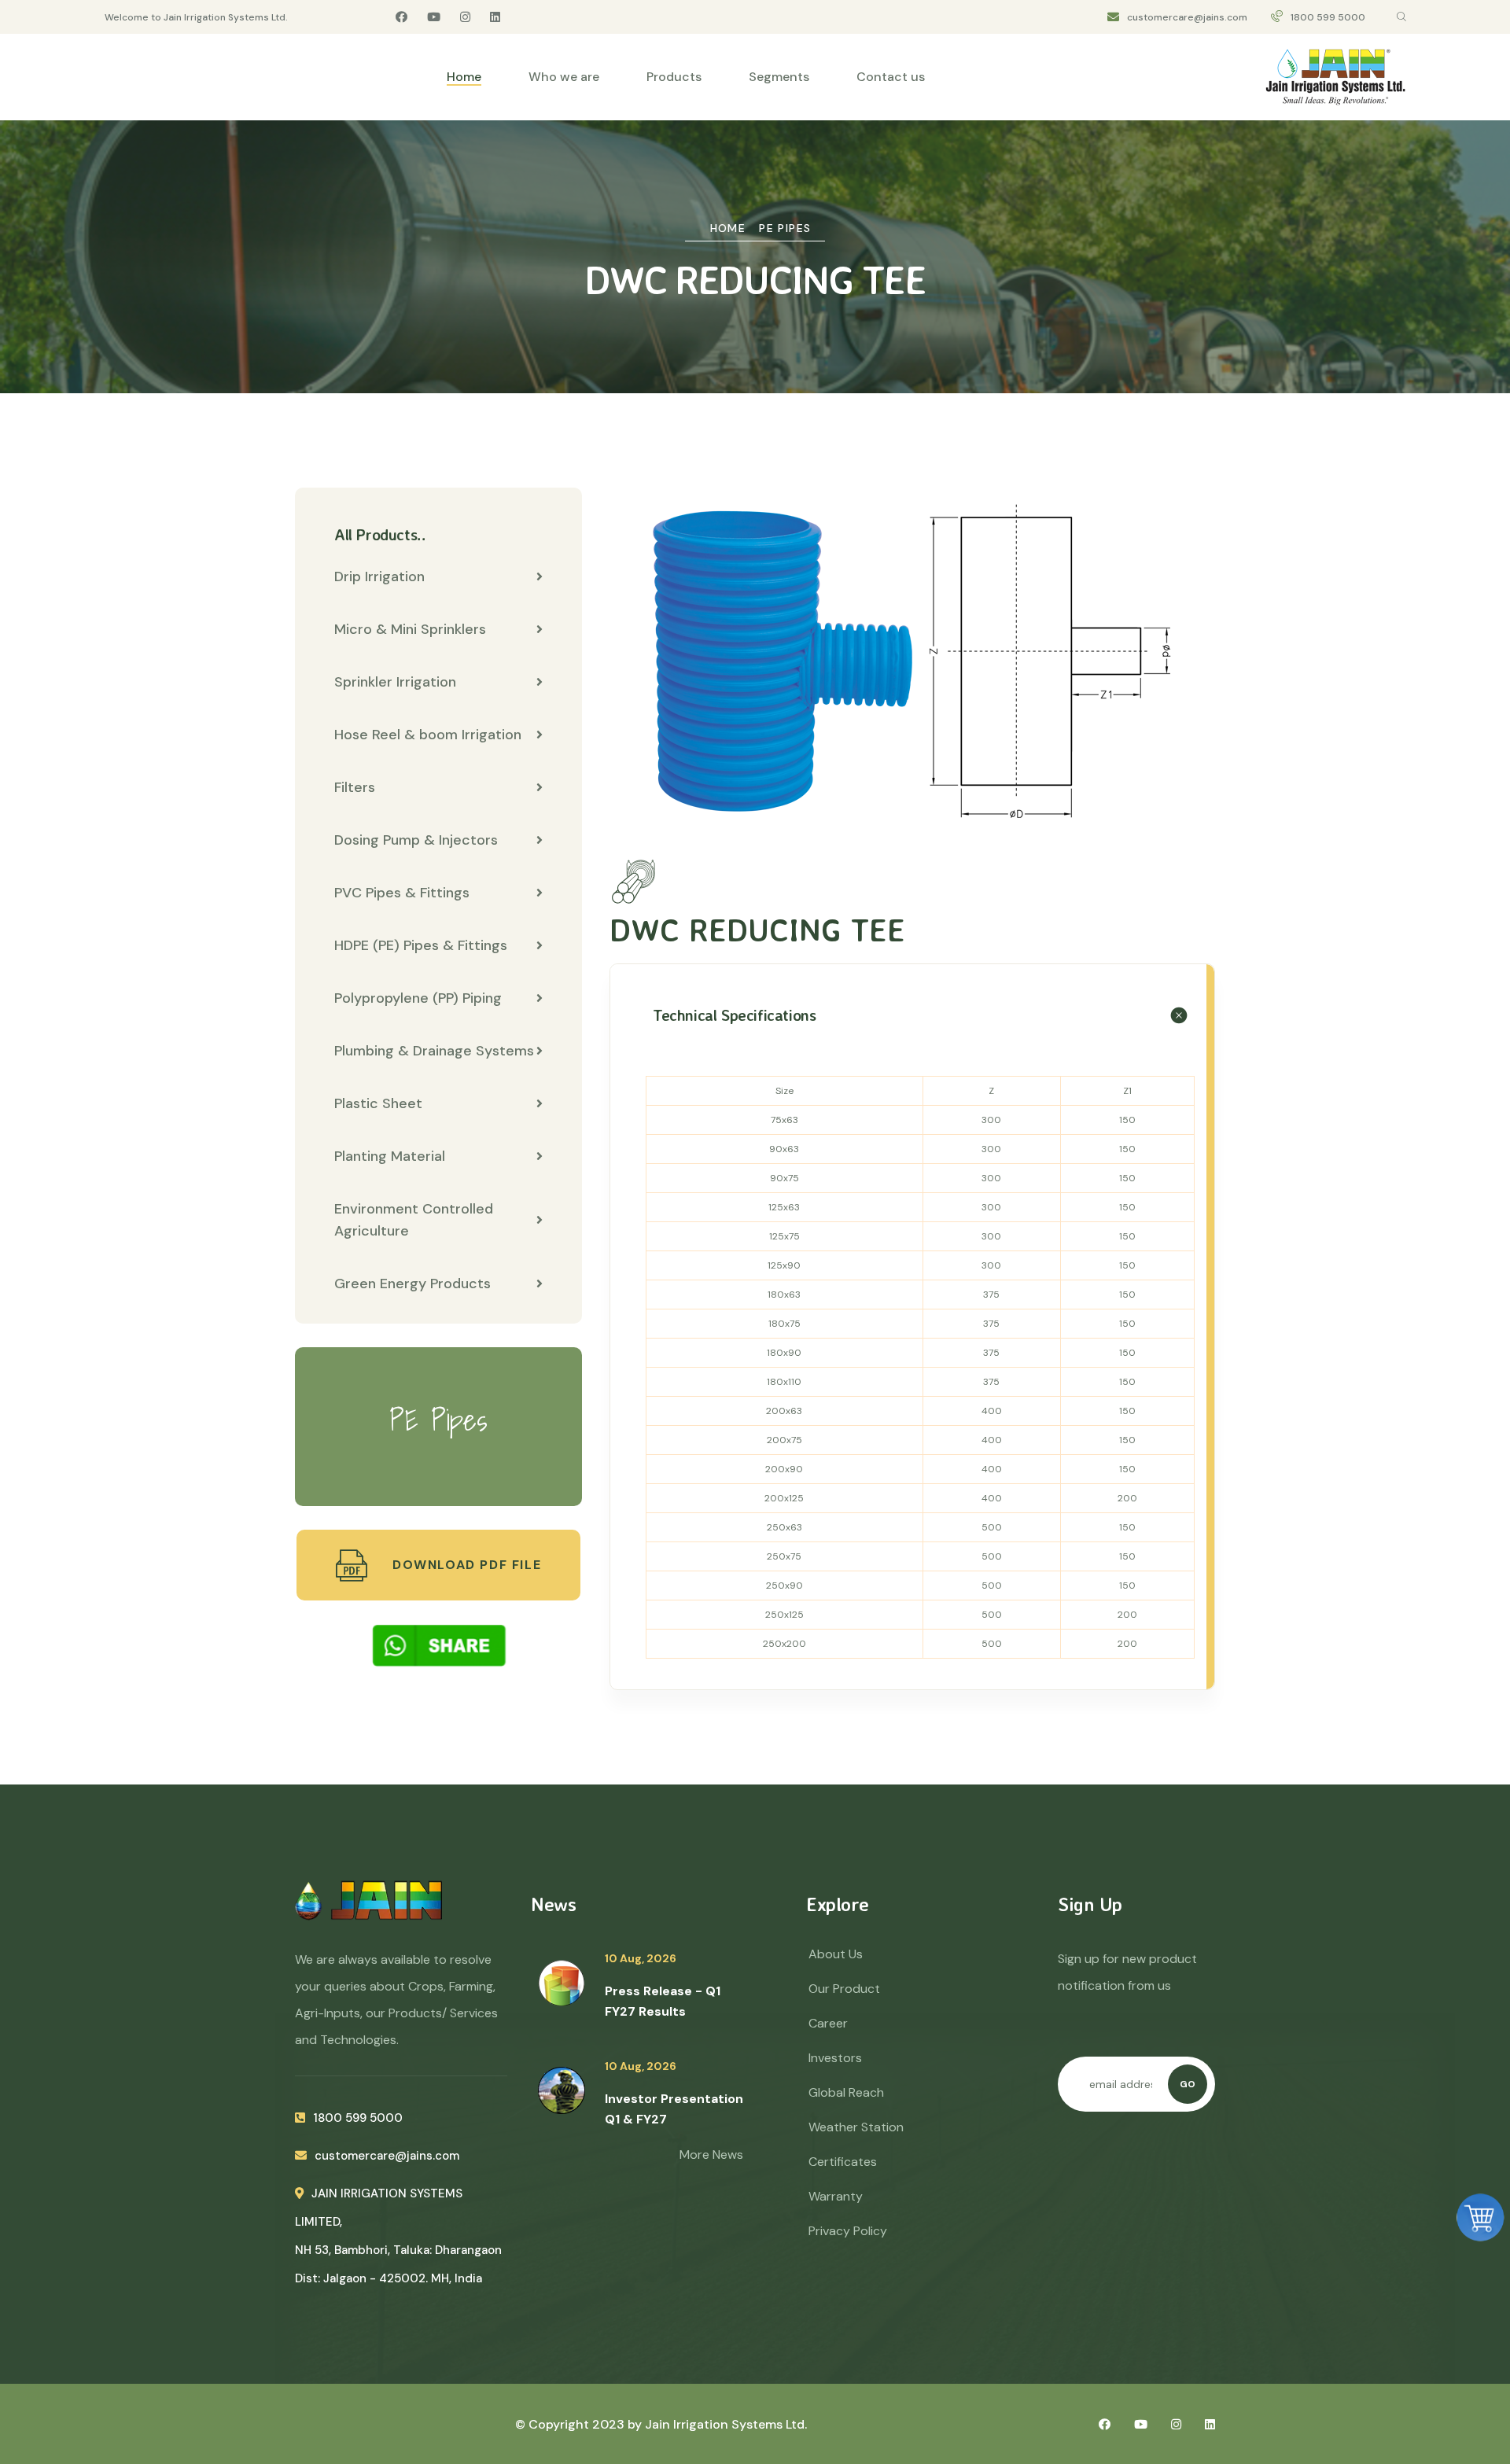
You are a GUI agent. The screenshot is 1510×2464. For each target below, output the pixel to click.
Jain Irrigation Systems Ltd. (726, 2424)
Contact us (891, 77)
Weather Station (856, 2127)
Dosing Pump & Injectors (416, 840)
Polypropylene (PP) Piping (418, 998)
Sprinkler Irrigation (395, 682)
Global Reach (846, 2092)
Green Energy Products (412, 1284)
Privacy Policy (848, 2231)
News (553, 1904)
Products (674, 77)
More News (711, 2155)
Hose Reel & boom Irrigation (428, 735)
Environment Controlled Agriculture (414, 1220)
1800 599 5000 (1328, 17)
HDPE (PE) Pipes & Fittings (421, 945)
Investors (835, 2058)
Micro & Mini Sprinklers (410, 629)
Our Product (844, 1989)
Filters (355, 787)
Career (828, 2023)
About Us (836, 1954)
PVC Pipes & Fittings (402, 893)
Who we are (564, 77)
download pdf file (464, 1565)
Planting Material (390, 1156)
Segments (779, 77)
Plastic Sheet (378, 1103)
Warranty (836, 2196)
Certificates (843, 2162)
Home (464, 77)
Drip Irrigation (379, 576)
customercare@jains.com (1187, 17)
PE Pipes (785, 228)
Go (1188, 2084)
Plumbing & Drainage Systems (434, 1051)
